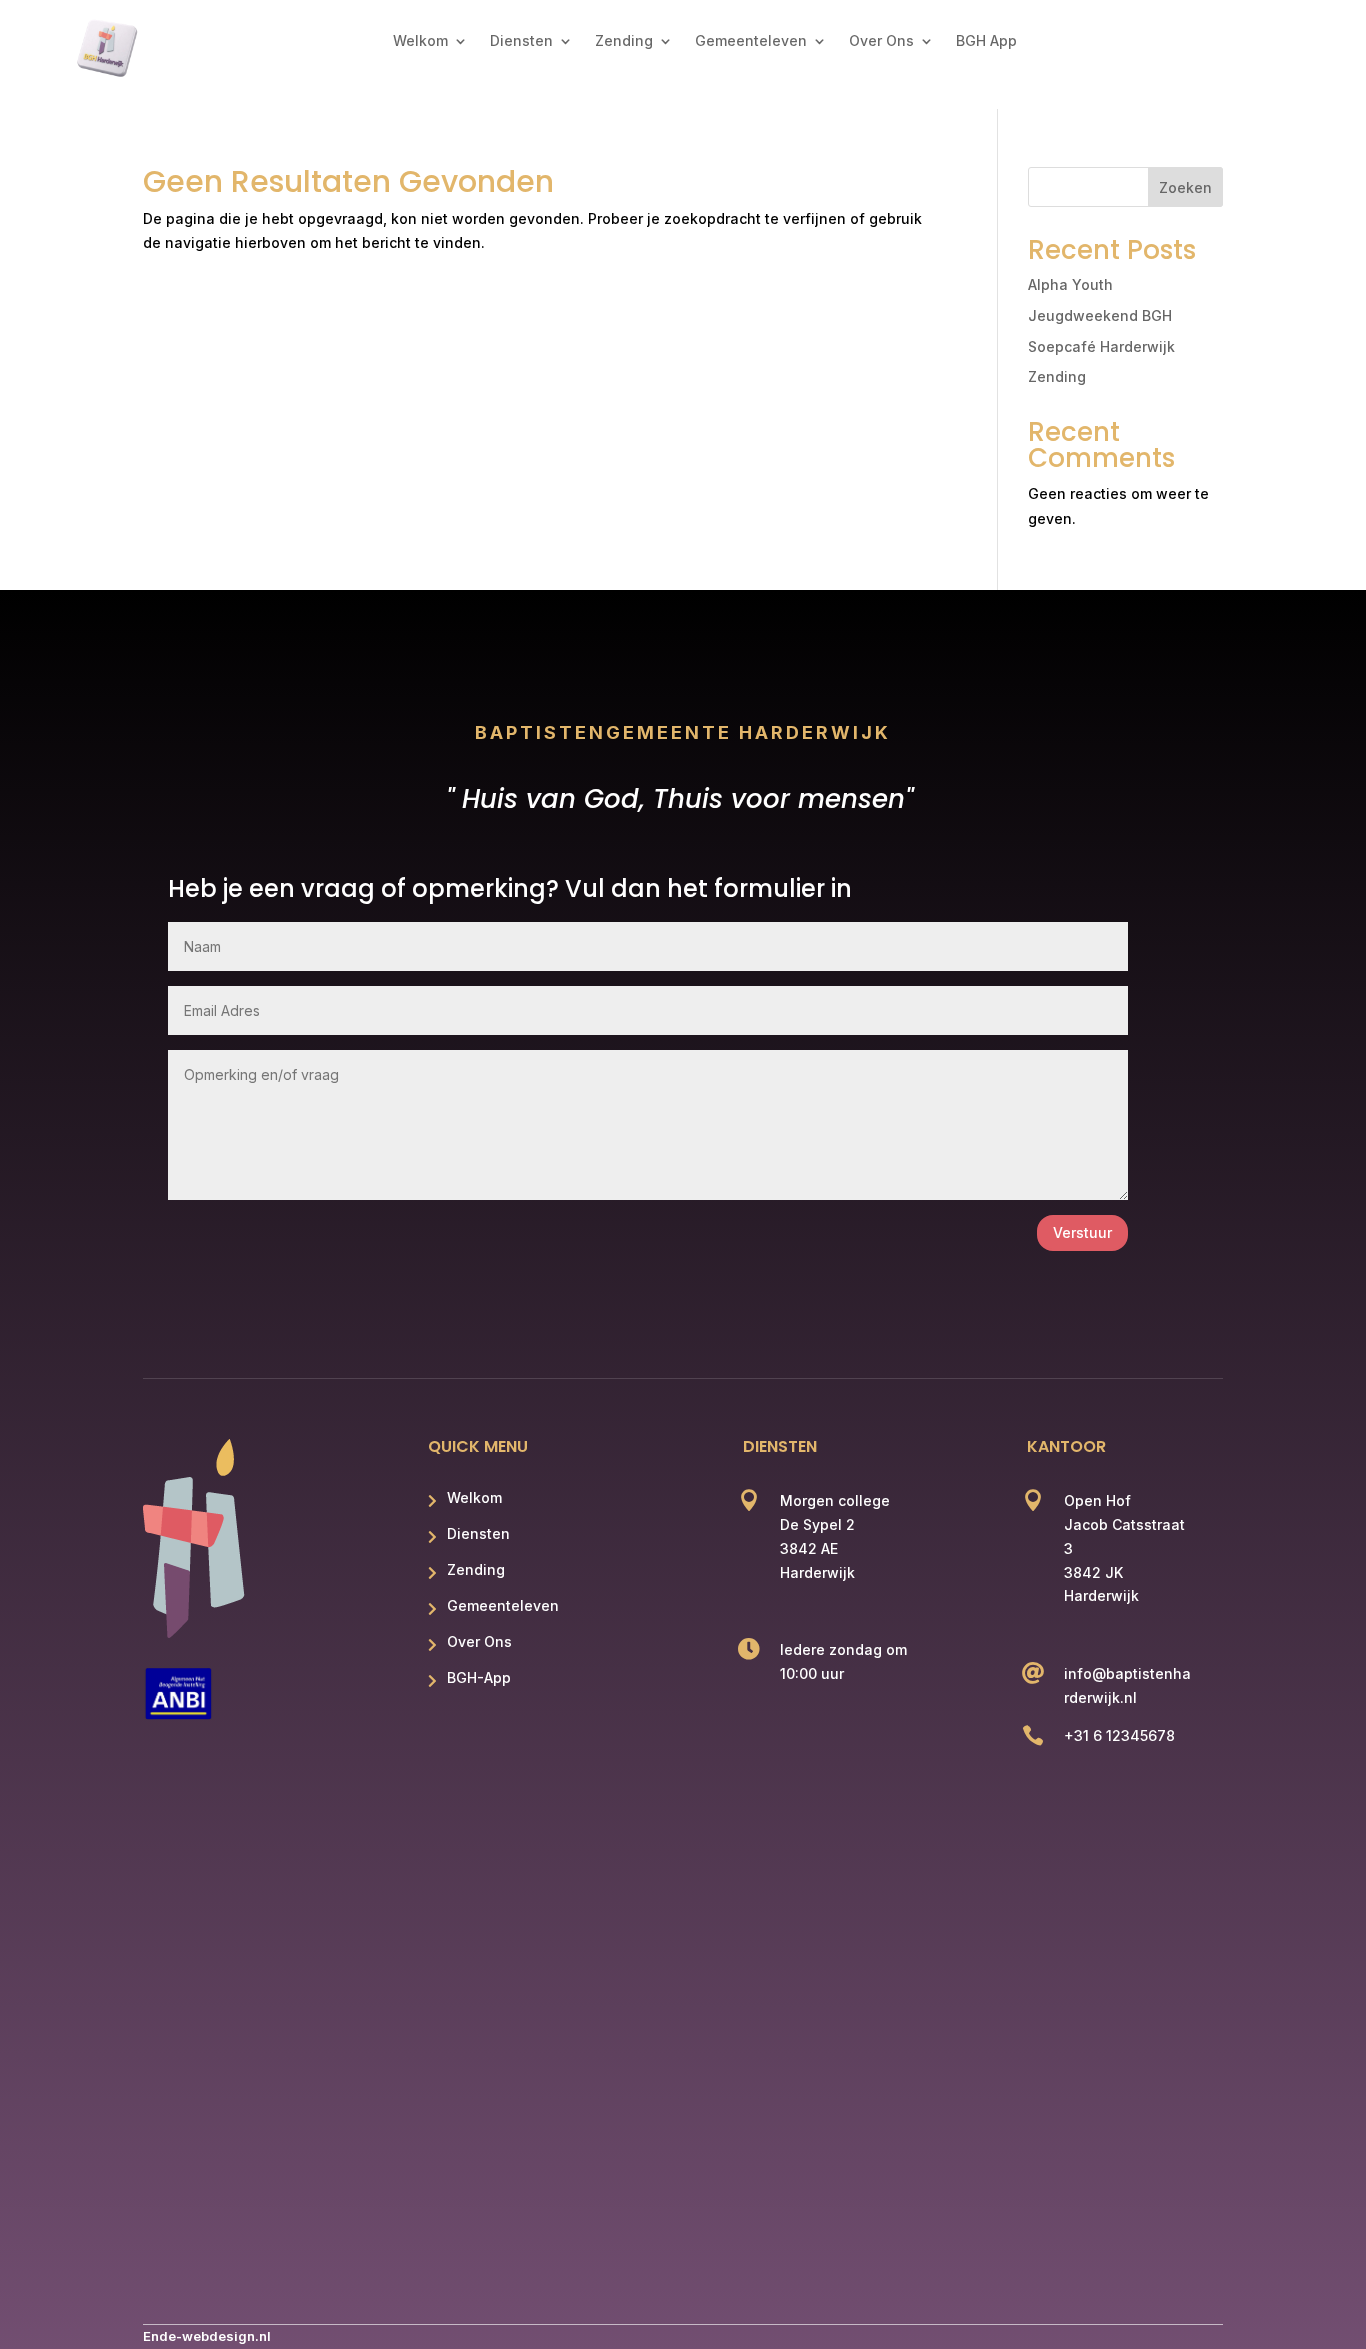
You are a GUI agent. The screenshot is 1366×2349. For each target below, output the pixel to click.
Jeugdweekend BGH (1100, 315)
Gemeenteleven (751, 41)
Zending (624, 41)
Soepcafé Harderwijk (1101, 346)
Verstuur (1082, 1232)
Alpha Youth (1070, 284)
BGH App (986, 41)
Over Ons (881, 41)
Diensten (521, 41)
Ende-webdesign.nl (207, 2336)
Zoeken (1185, 187)
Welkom (420, 41)
